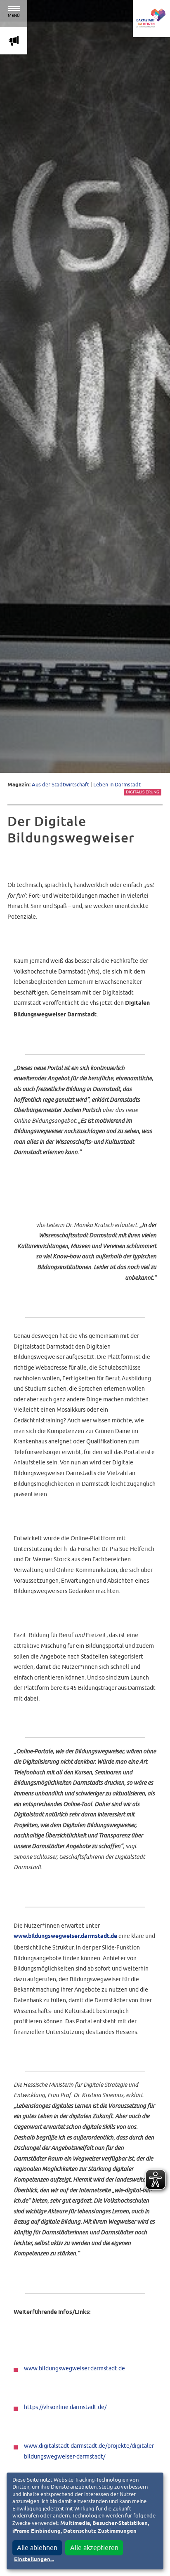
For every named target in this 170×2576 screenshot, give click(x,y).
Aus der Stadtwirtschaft (60, 785)
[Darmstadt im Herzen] (151, 19)
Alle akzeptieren (94, 2548)
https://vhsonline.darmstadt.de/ (65, 2407)
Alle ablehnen (37, 2548)
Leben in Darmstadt (117, 785)
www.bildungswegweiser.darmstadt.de (65, 1936)
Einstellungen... (34, 2560)
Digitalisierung (143, 792)
